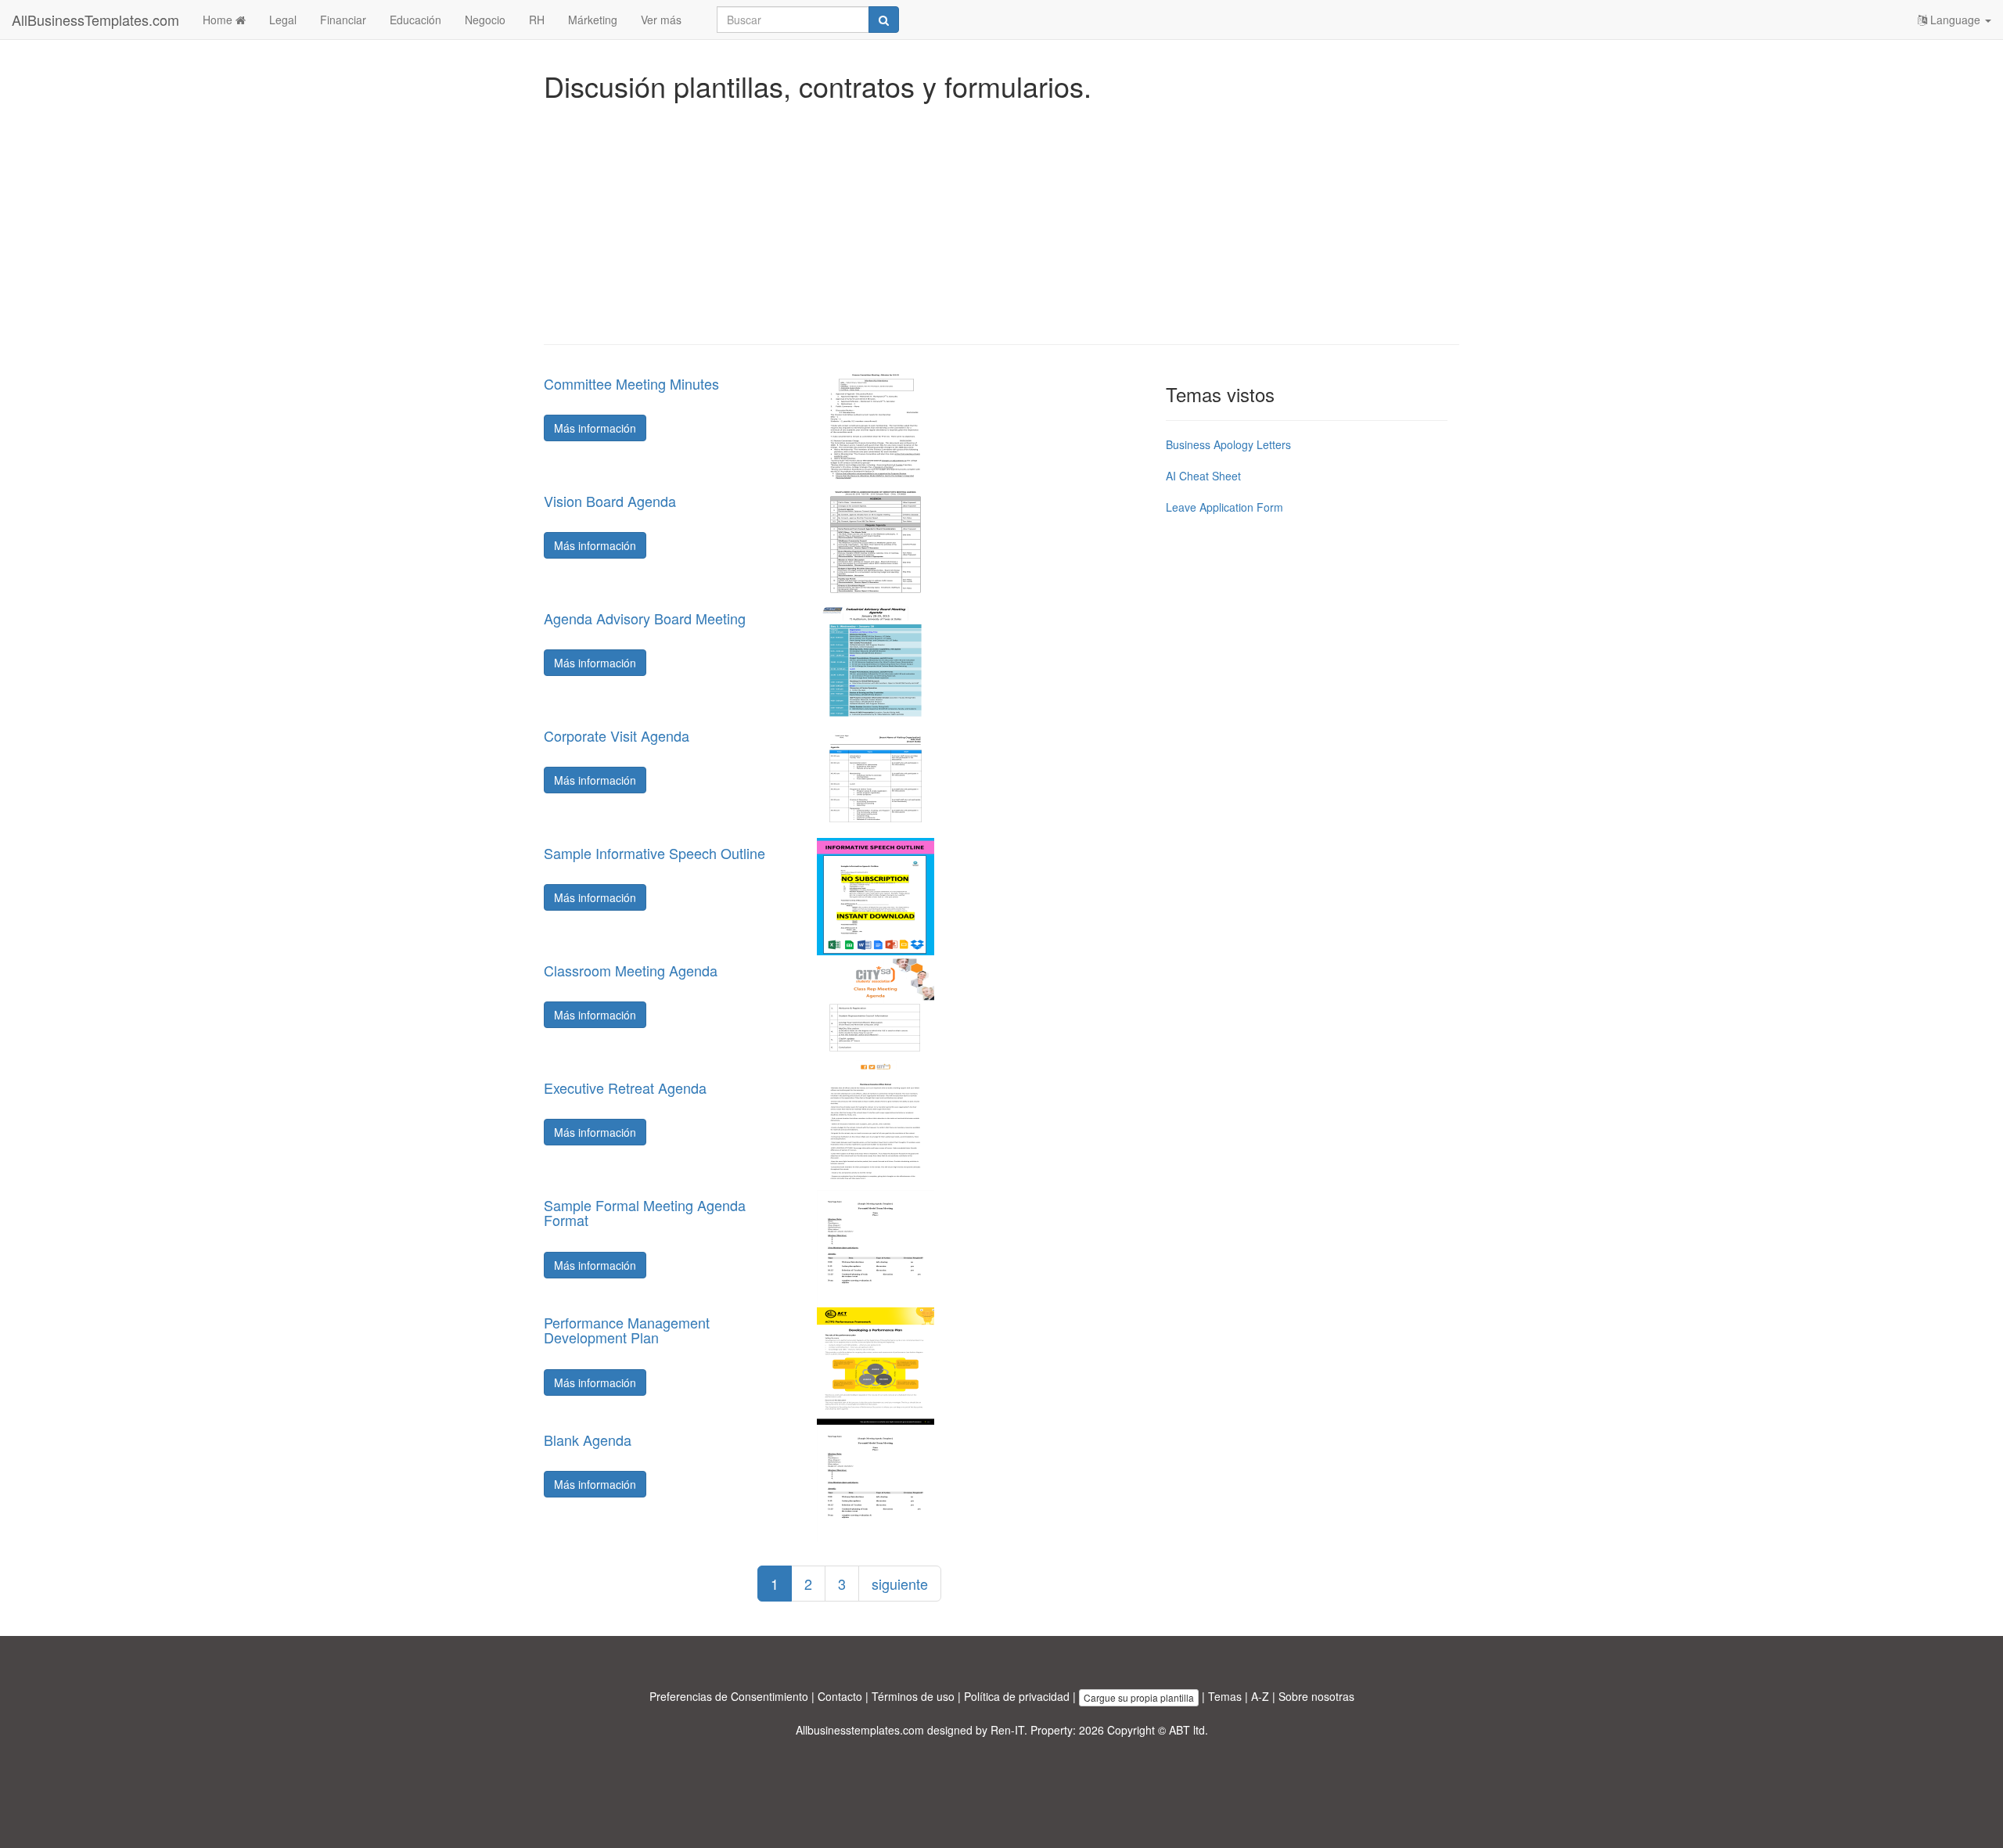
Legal (283, 20)
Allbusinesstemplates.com (860, 1730)
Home (219, 20)
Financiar (343, 20)
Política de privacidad (1017, 1696)
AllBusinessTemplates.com (95, 20)
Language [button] (1955, 20)
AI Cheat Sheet (1203, 476)
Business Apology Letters (1228, 444)
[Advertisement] (1001, 219)
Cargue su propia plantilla (1139, 1697)
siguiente (900, 1584)
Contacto (840, 1696)
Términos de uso (913, 1696)
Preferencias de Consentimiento (729, 1696)
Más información (595, 428)
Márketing (593, 20)
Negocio (485, 20)
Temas (1225, 1696)
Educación (415, 20)
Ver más (661, 20)
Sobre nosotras (1316, 1696)
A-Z (1260, 1696)
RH (537, 20)
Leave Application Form (1224, 507)
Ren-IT (1007, 1730)
